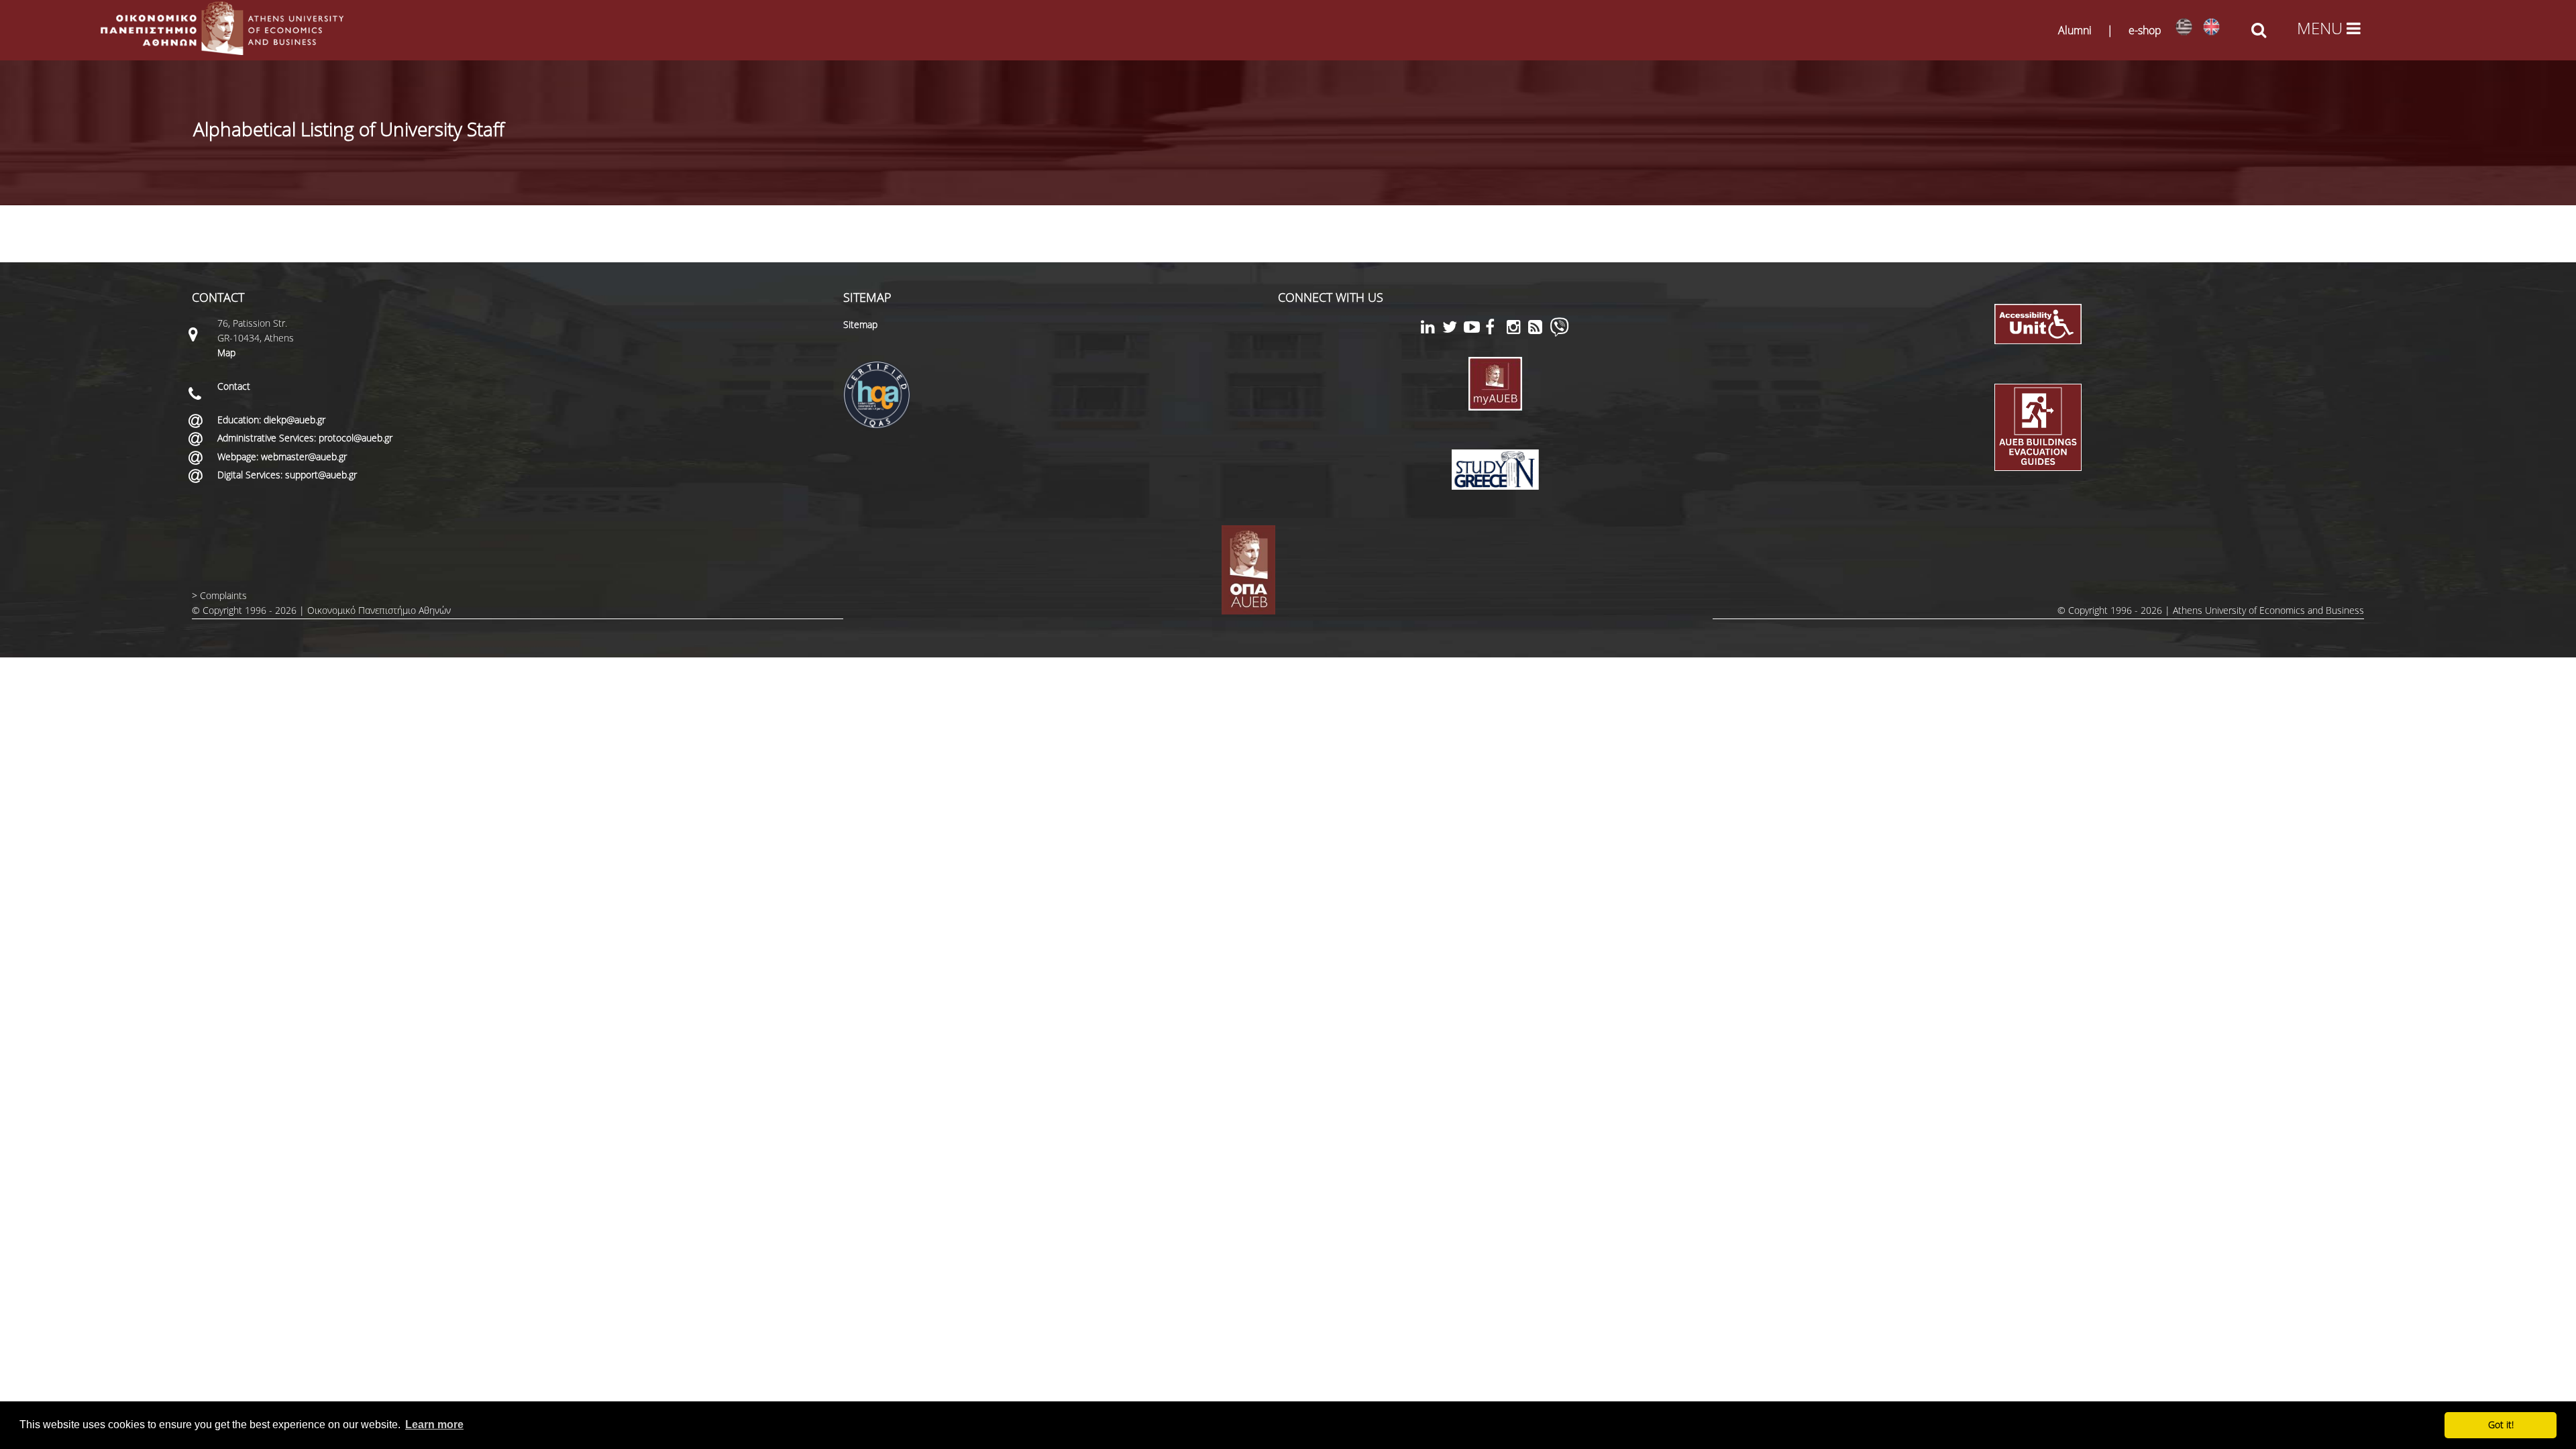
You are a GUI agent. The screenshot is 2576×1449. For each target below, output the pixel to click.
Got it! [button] (2501, 1425)
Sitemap (860, 324)
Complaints (223, 595)
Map (226, 353)
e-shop (2145, 30)
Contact (234, 386)
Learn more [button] (434, 1425)
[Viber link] (1559, 333)
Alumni (2075, 30)
